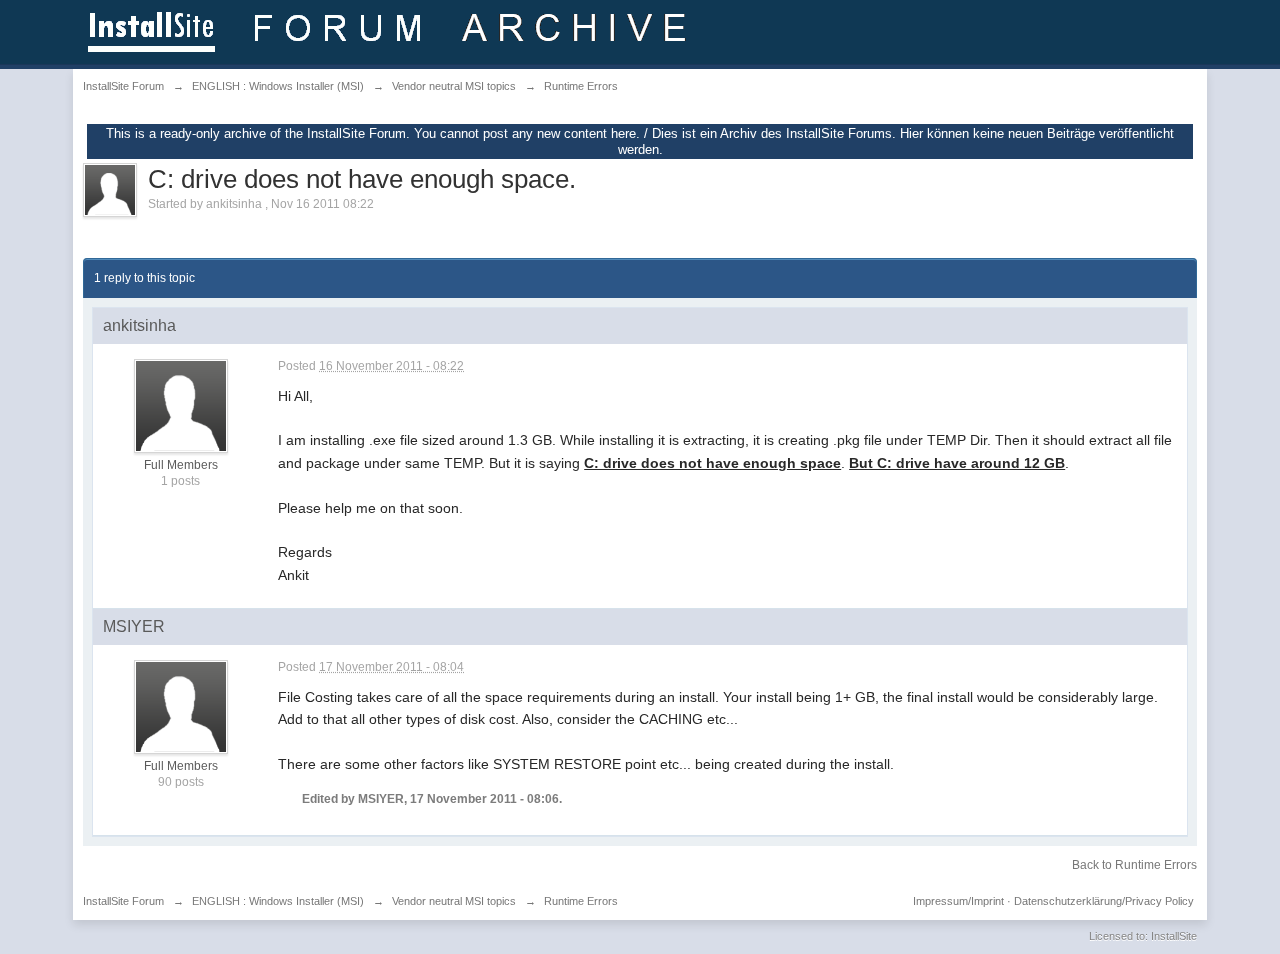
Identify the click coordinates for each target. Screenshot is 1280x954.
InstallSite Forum (123, 901)
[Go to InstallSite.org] (390, 30)
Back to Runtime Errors (1134, 865)
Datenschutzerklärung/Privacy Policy (1104, 901)
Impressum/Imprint (958, 901)
